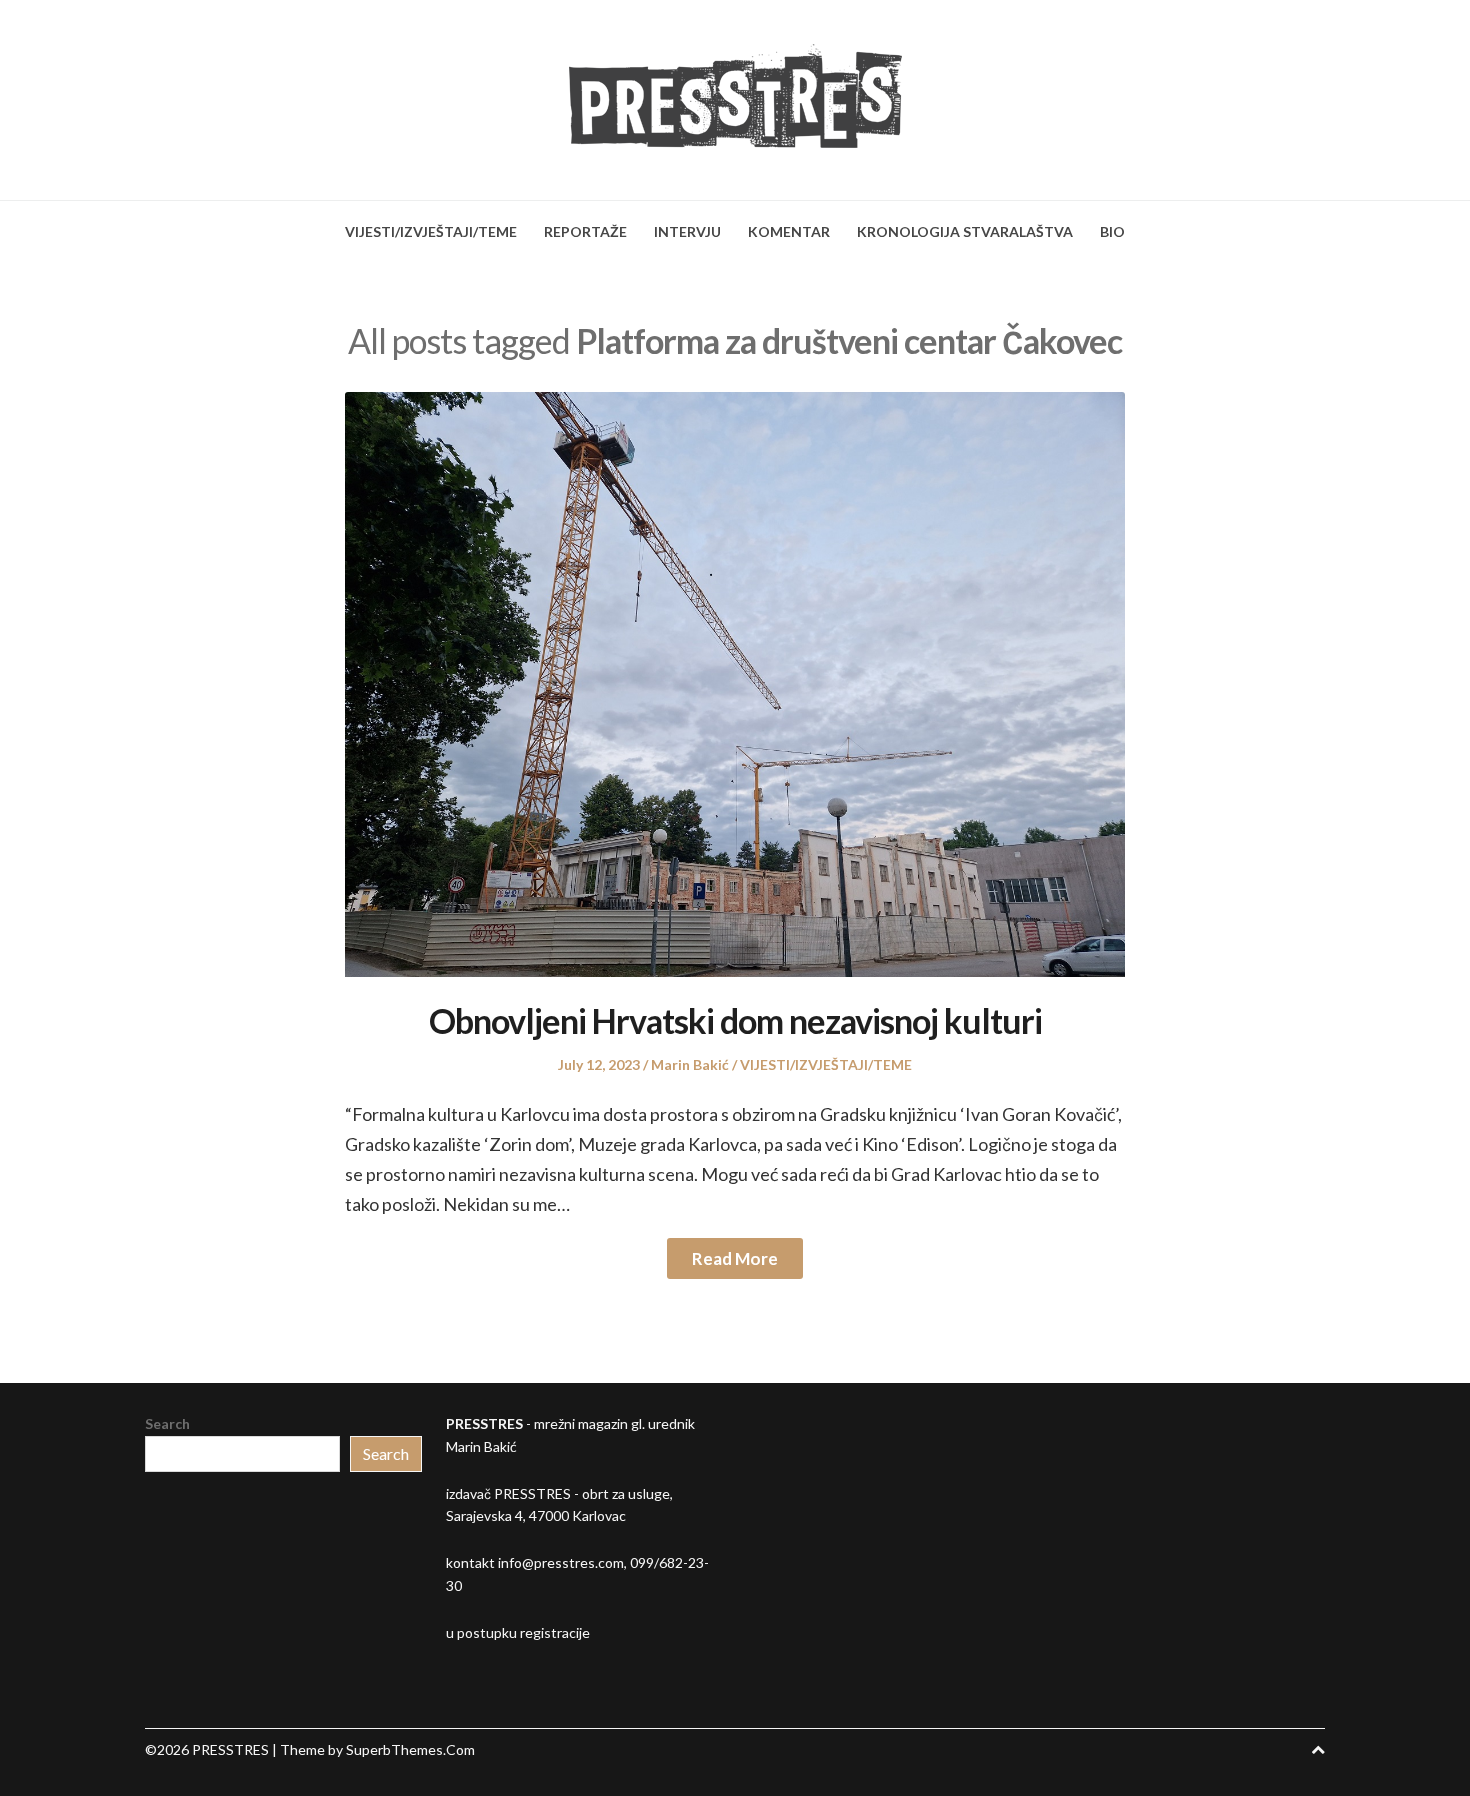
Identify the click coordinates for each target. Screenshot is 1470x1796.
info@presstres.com (561, 1562)
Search (167, 1423)
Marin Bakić (690, 1064)
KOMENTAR (789, 231)
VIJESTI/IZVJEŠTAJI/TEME (431, 231)
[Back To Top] (1318, 1749)
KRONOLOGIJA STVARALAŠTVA (965, 231)
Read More (735, 1258)
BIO (1112, 231)
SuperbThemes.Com (410, 1749)
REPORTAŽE (585, 231)
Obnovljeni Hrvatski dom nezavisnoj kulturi (735, 1020)
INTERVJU (687, 231)
